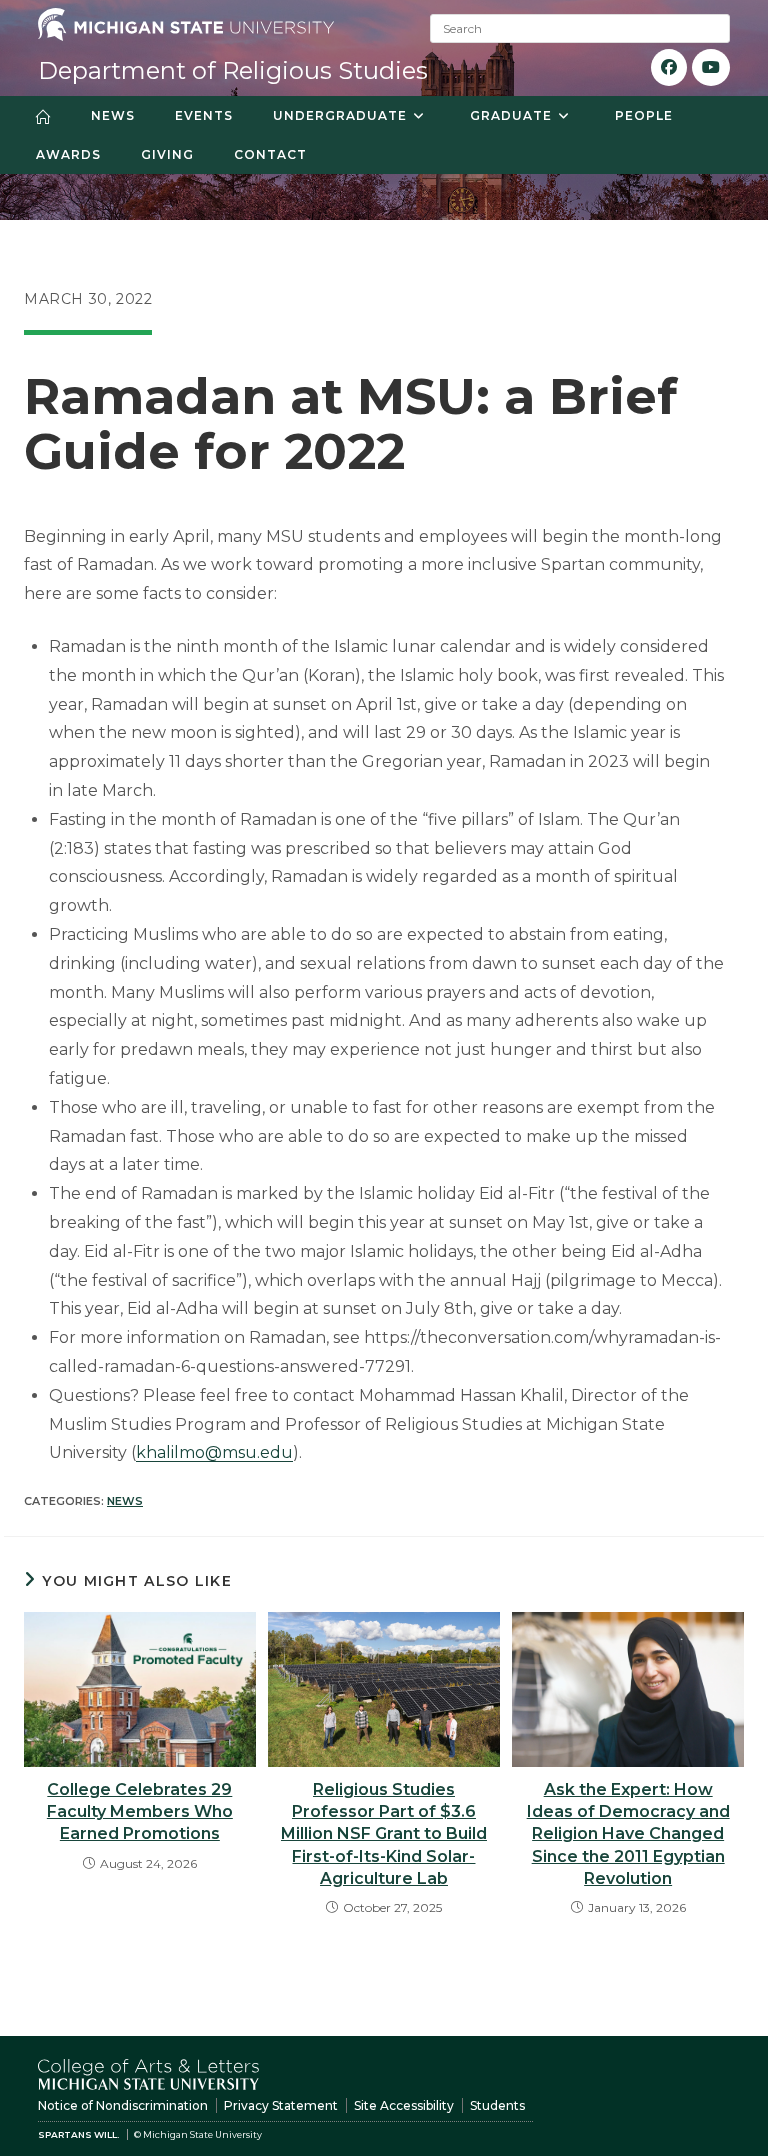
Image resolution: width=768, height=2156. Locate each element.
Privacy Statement (281, 2105)
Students (497, 2105)
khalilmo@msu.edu (214, 1452)
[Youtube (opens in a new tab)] (711, 67)
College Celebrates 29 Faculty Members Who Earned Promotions (140, 1812)
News (125, 1501)
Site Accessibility (404, 2105)
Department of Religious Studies (233, 70)
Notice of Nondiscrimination (123, 2105)
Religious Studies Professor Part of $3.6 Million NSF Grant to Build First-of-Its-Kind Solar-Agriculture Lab (384, 1834)
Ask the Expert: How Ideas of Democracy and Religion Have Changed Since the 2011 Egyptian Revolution (628, 1834)
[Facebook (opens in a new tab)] (669, 67)
